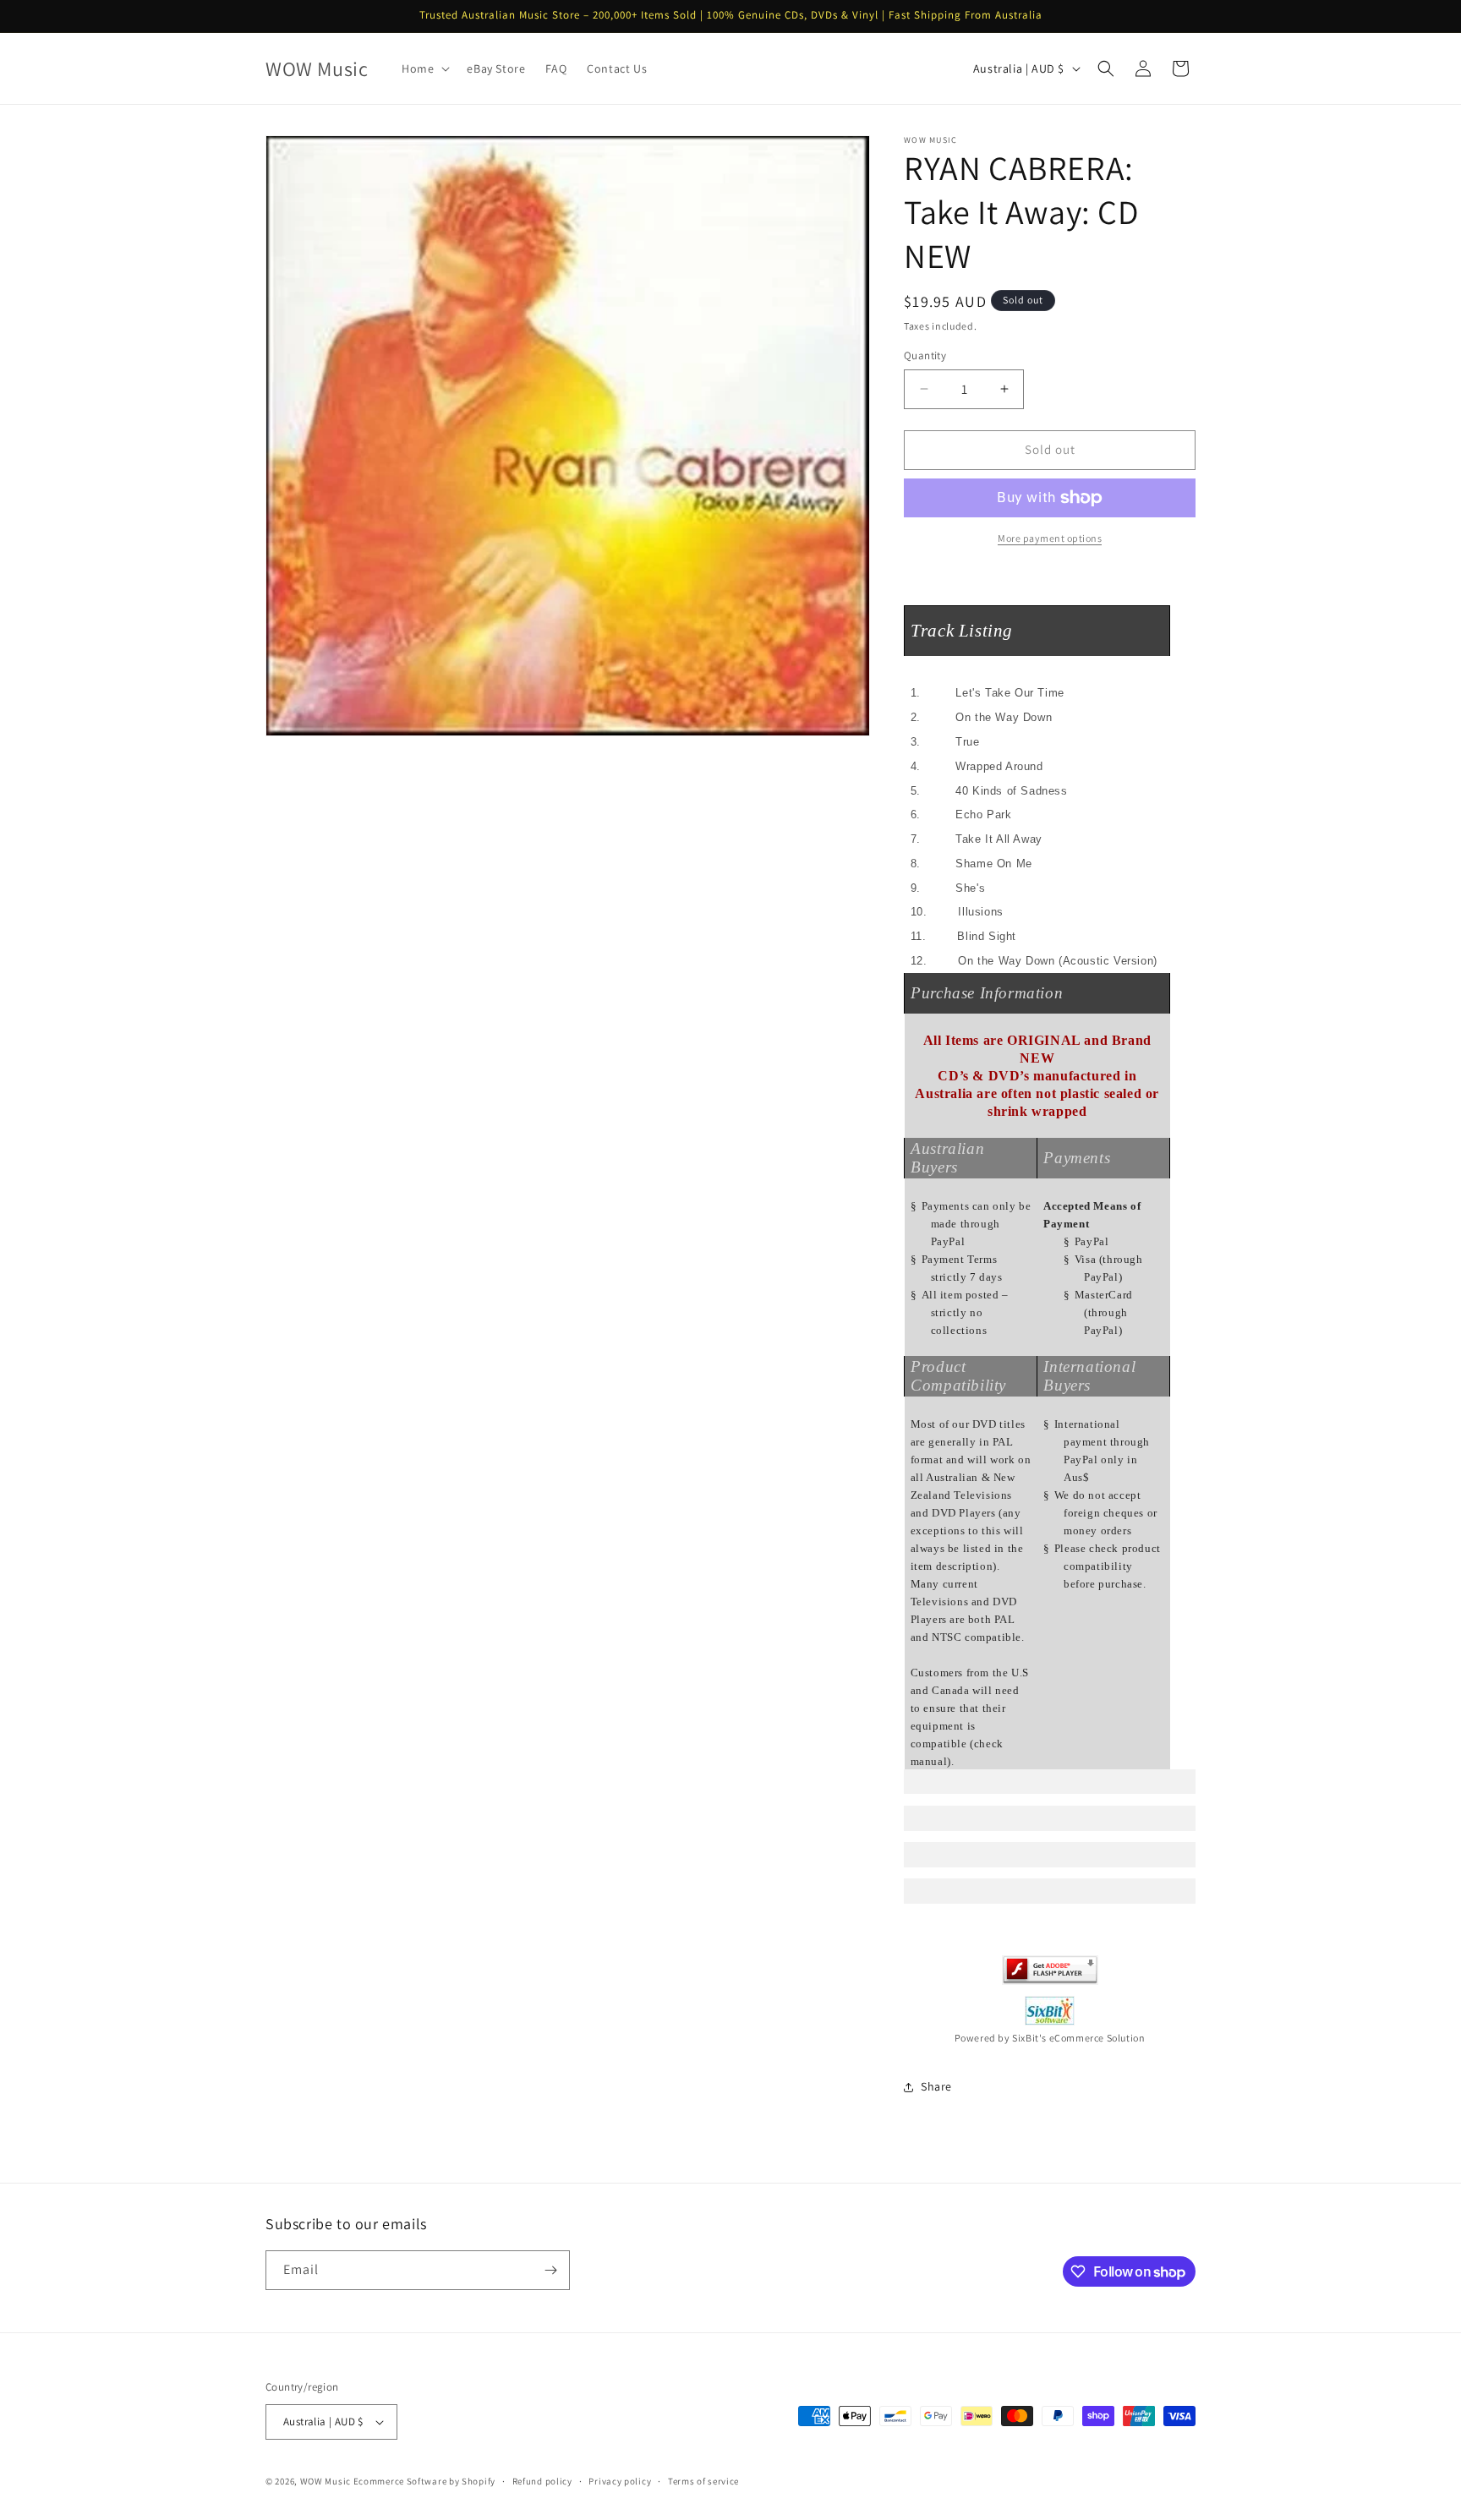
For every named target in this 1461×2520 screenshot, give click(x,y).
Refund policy (542, 2481)
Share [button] (936, 2086)
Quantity (925, 355)
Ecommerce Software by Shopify (424, 2481)
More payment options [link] (1050, 538)
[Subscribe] (550, 2270)
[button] (424, 68)
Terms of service (703, 2481)
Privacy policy (620, 2481)
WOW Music (326, 2481)
